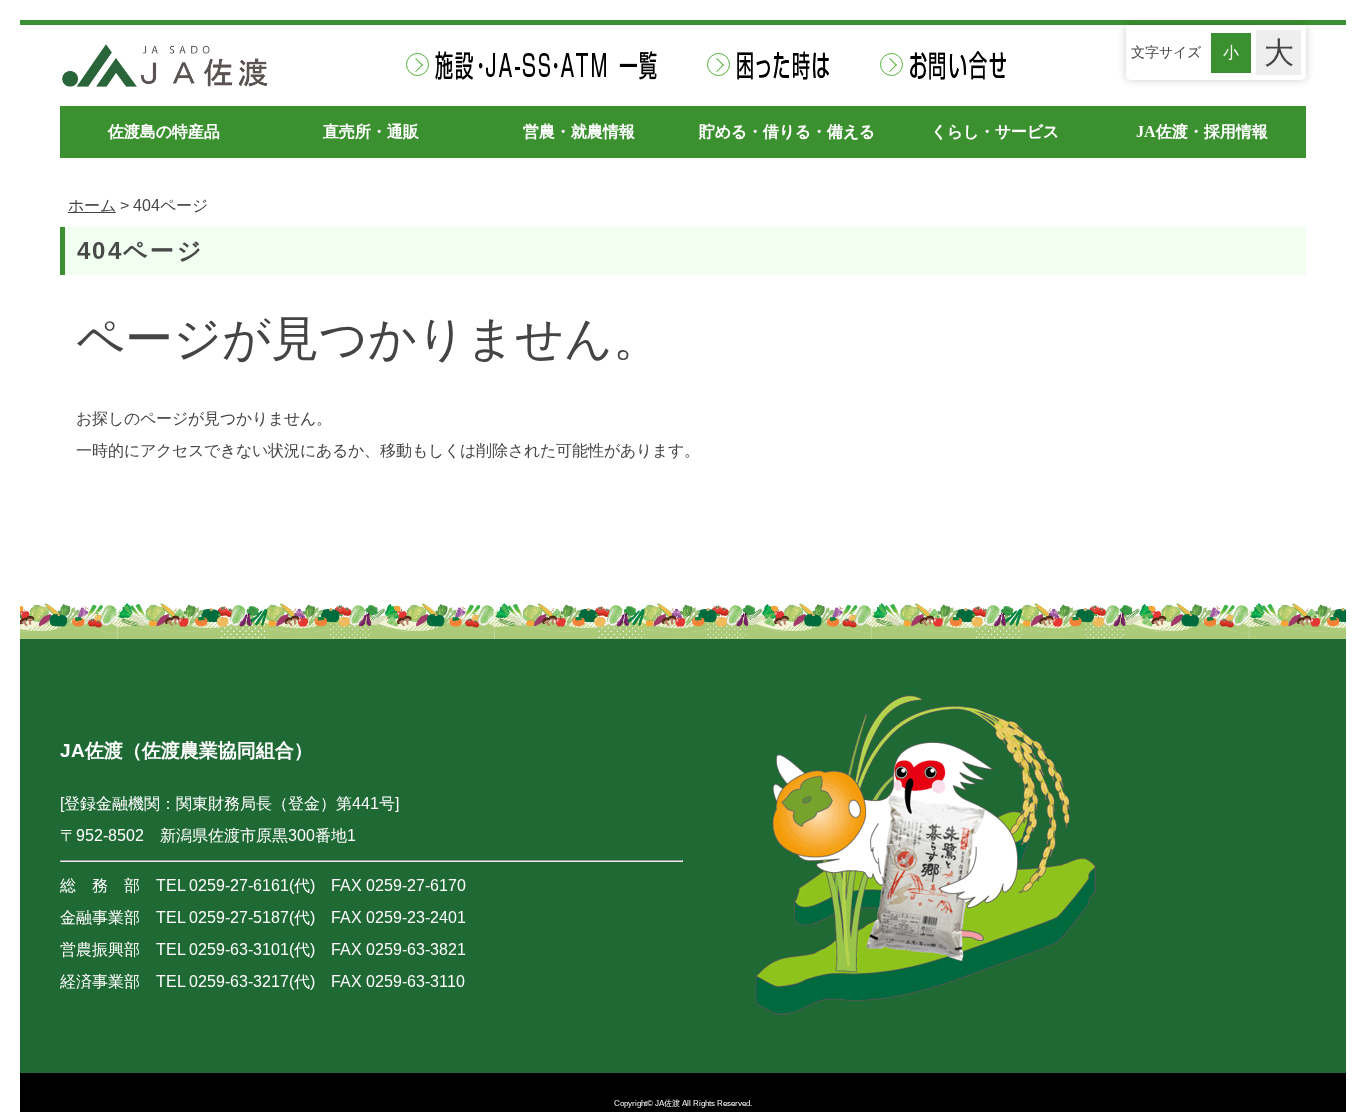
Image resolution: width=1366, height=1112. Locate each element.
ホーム (92, 205)
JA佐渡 (667, 1103)
